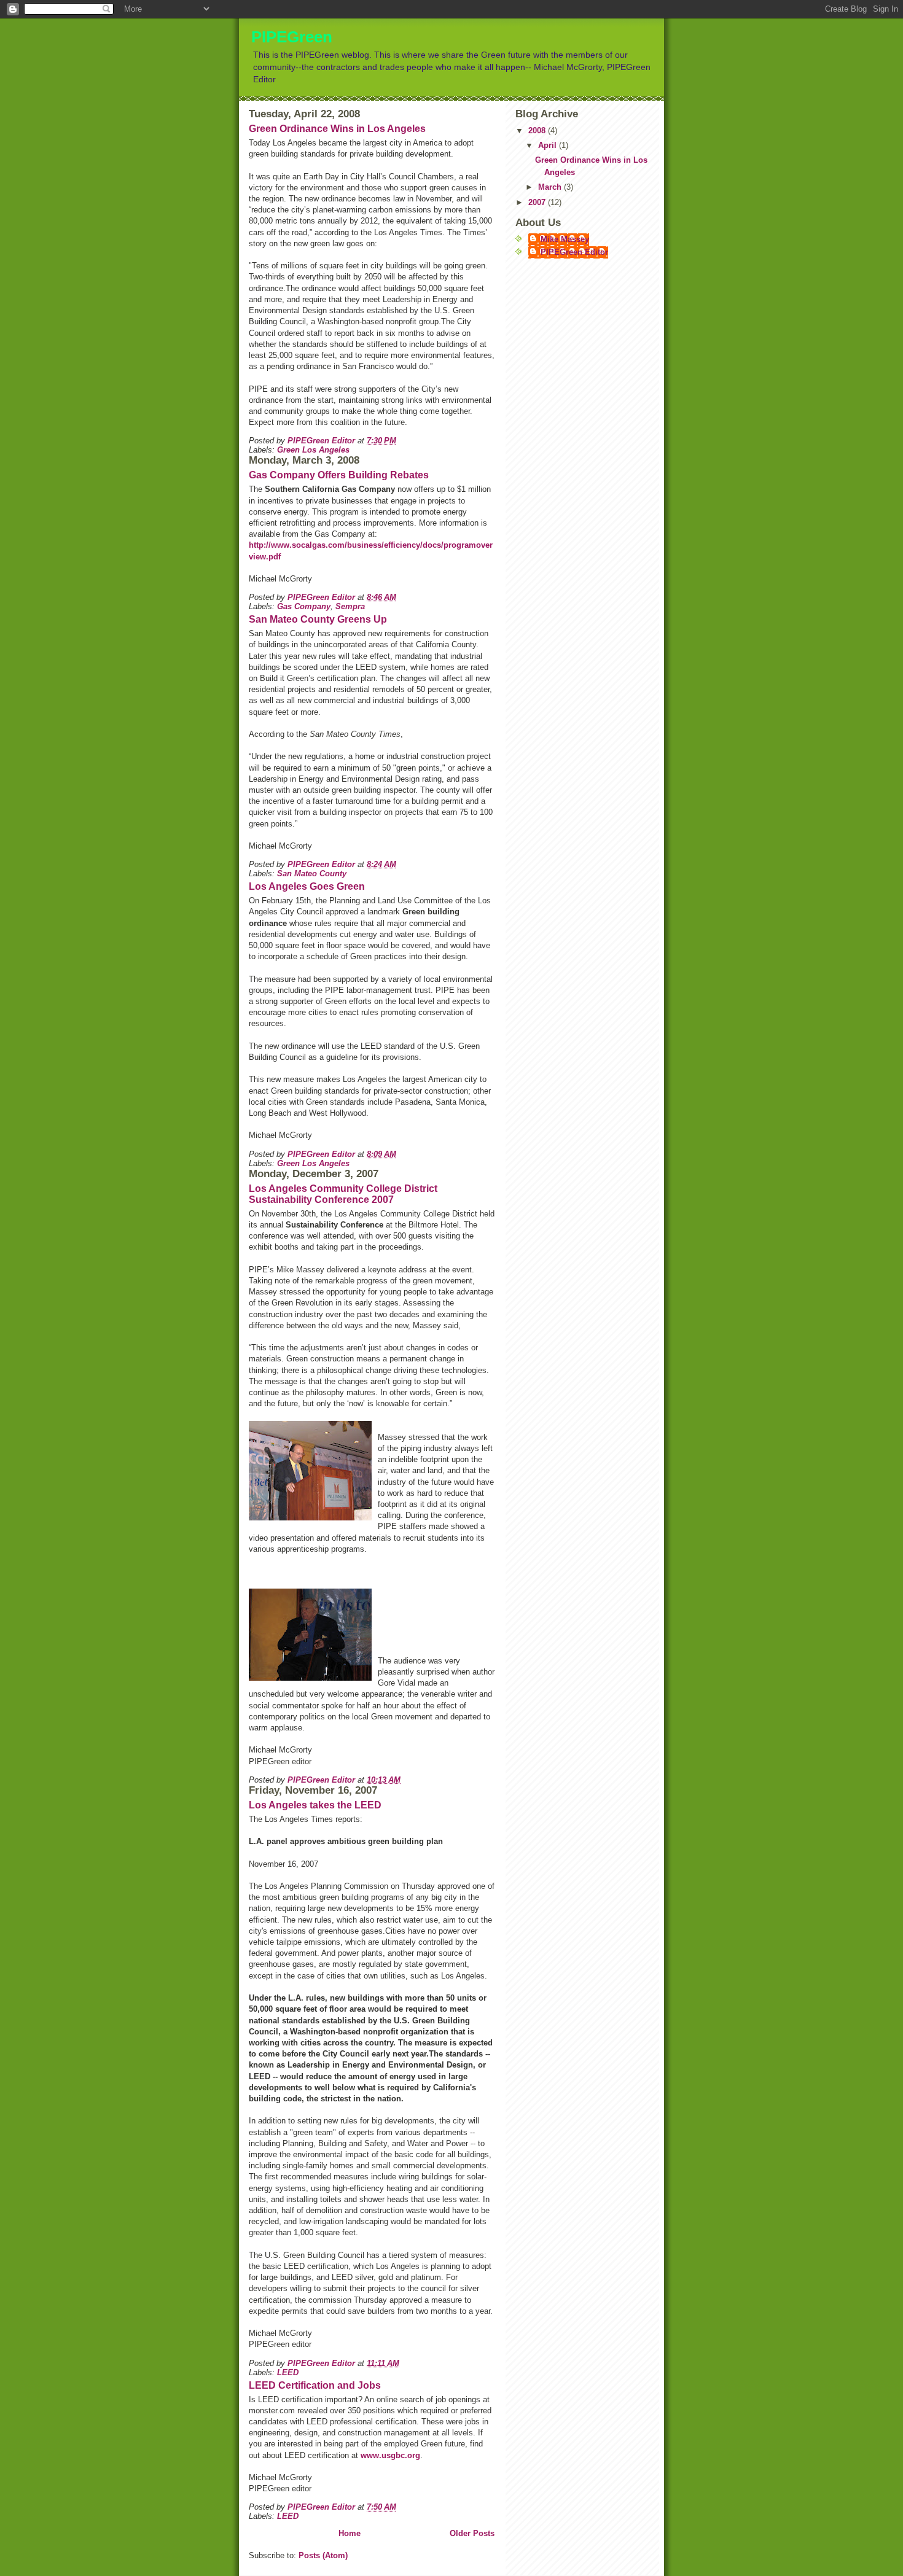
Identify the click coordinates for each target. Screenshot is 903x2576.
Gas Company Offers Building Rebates (339, 475)
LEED (288, 2372)
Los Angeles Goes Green (307, 886)
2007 (538, 202)
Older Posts (472, 2533)
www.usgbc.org (390, 2455)
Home (350, 2533)
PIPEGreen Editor (574, 252)
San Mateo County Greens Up (318, 619)
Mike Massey (565, 239)
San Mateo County (312, 874)
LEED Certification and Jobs (315, 2385)
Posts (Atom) (323, 2555)
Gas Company (304, 606)
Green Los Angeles (313, 450)
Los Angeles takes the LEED (315, 1805)
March (551, 187)
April (549, 145)
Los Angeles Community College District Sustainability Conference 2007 (343, 1194)
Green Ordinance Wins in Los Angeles (337, 129)
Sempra (350, 606)
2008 (538, 130)
